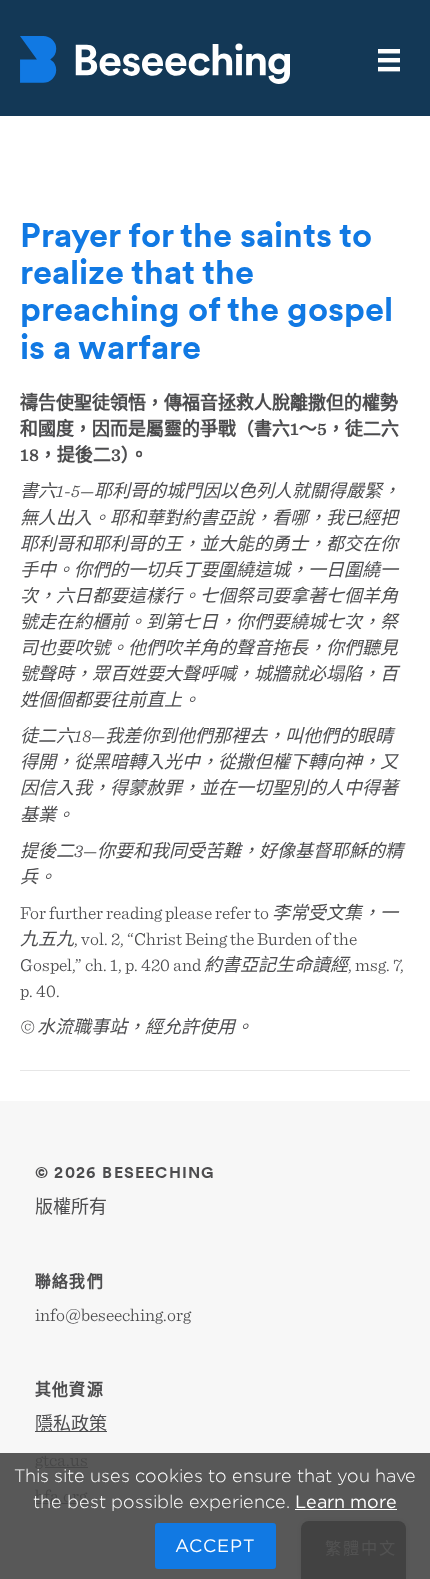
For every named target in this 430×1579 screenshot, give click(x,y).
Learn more (346, 1501)
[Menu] (389, 60)
